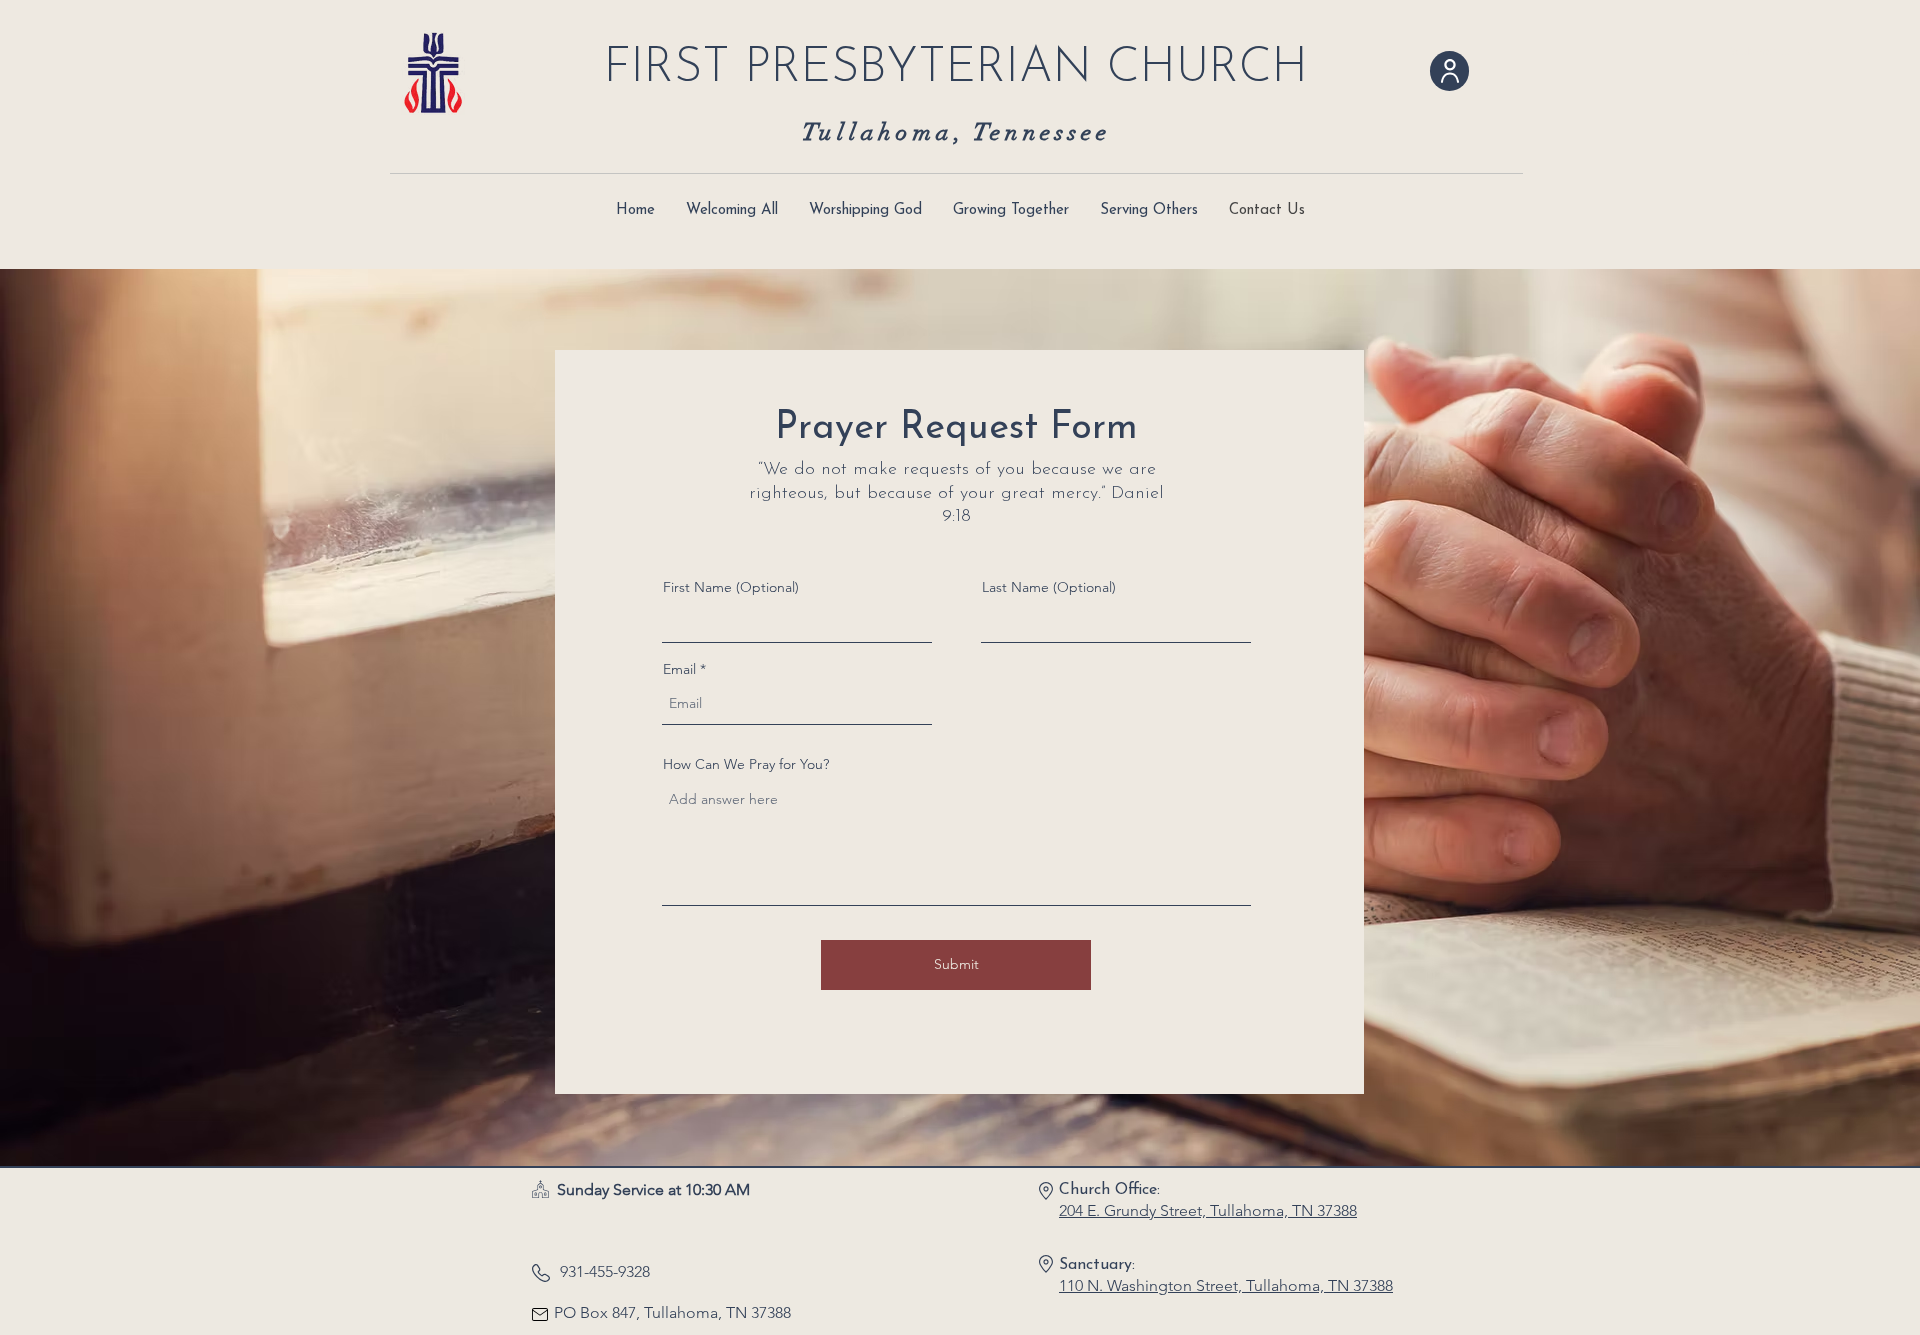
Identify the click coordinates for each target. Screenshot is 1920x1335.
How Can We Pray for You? (746, 764)
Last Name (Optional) (1049, 587)
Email (679, 669)
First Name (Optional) (731, 587)
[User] (1449, 71)
